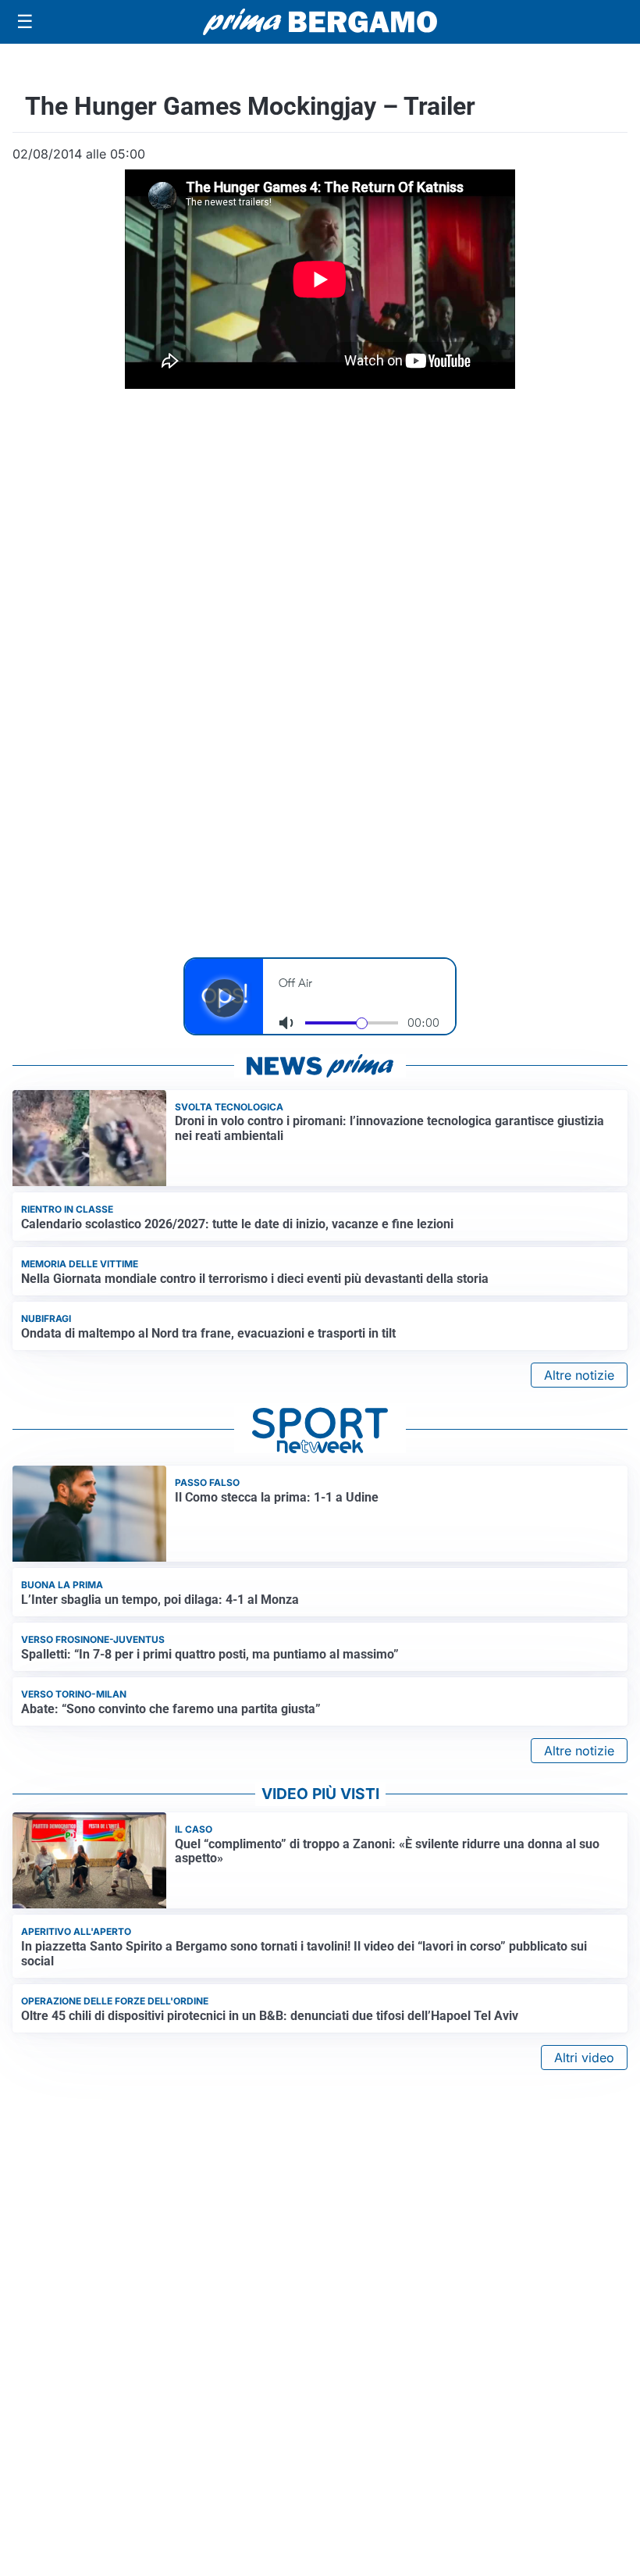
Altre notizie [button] (579, 1375)
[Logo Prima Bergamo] (320, 22)
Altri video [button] (584, 2058)
